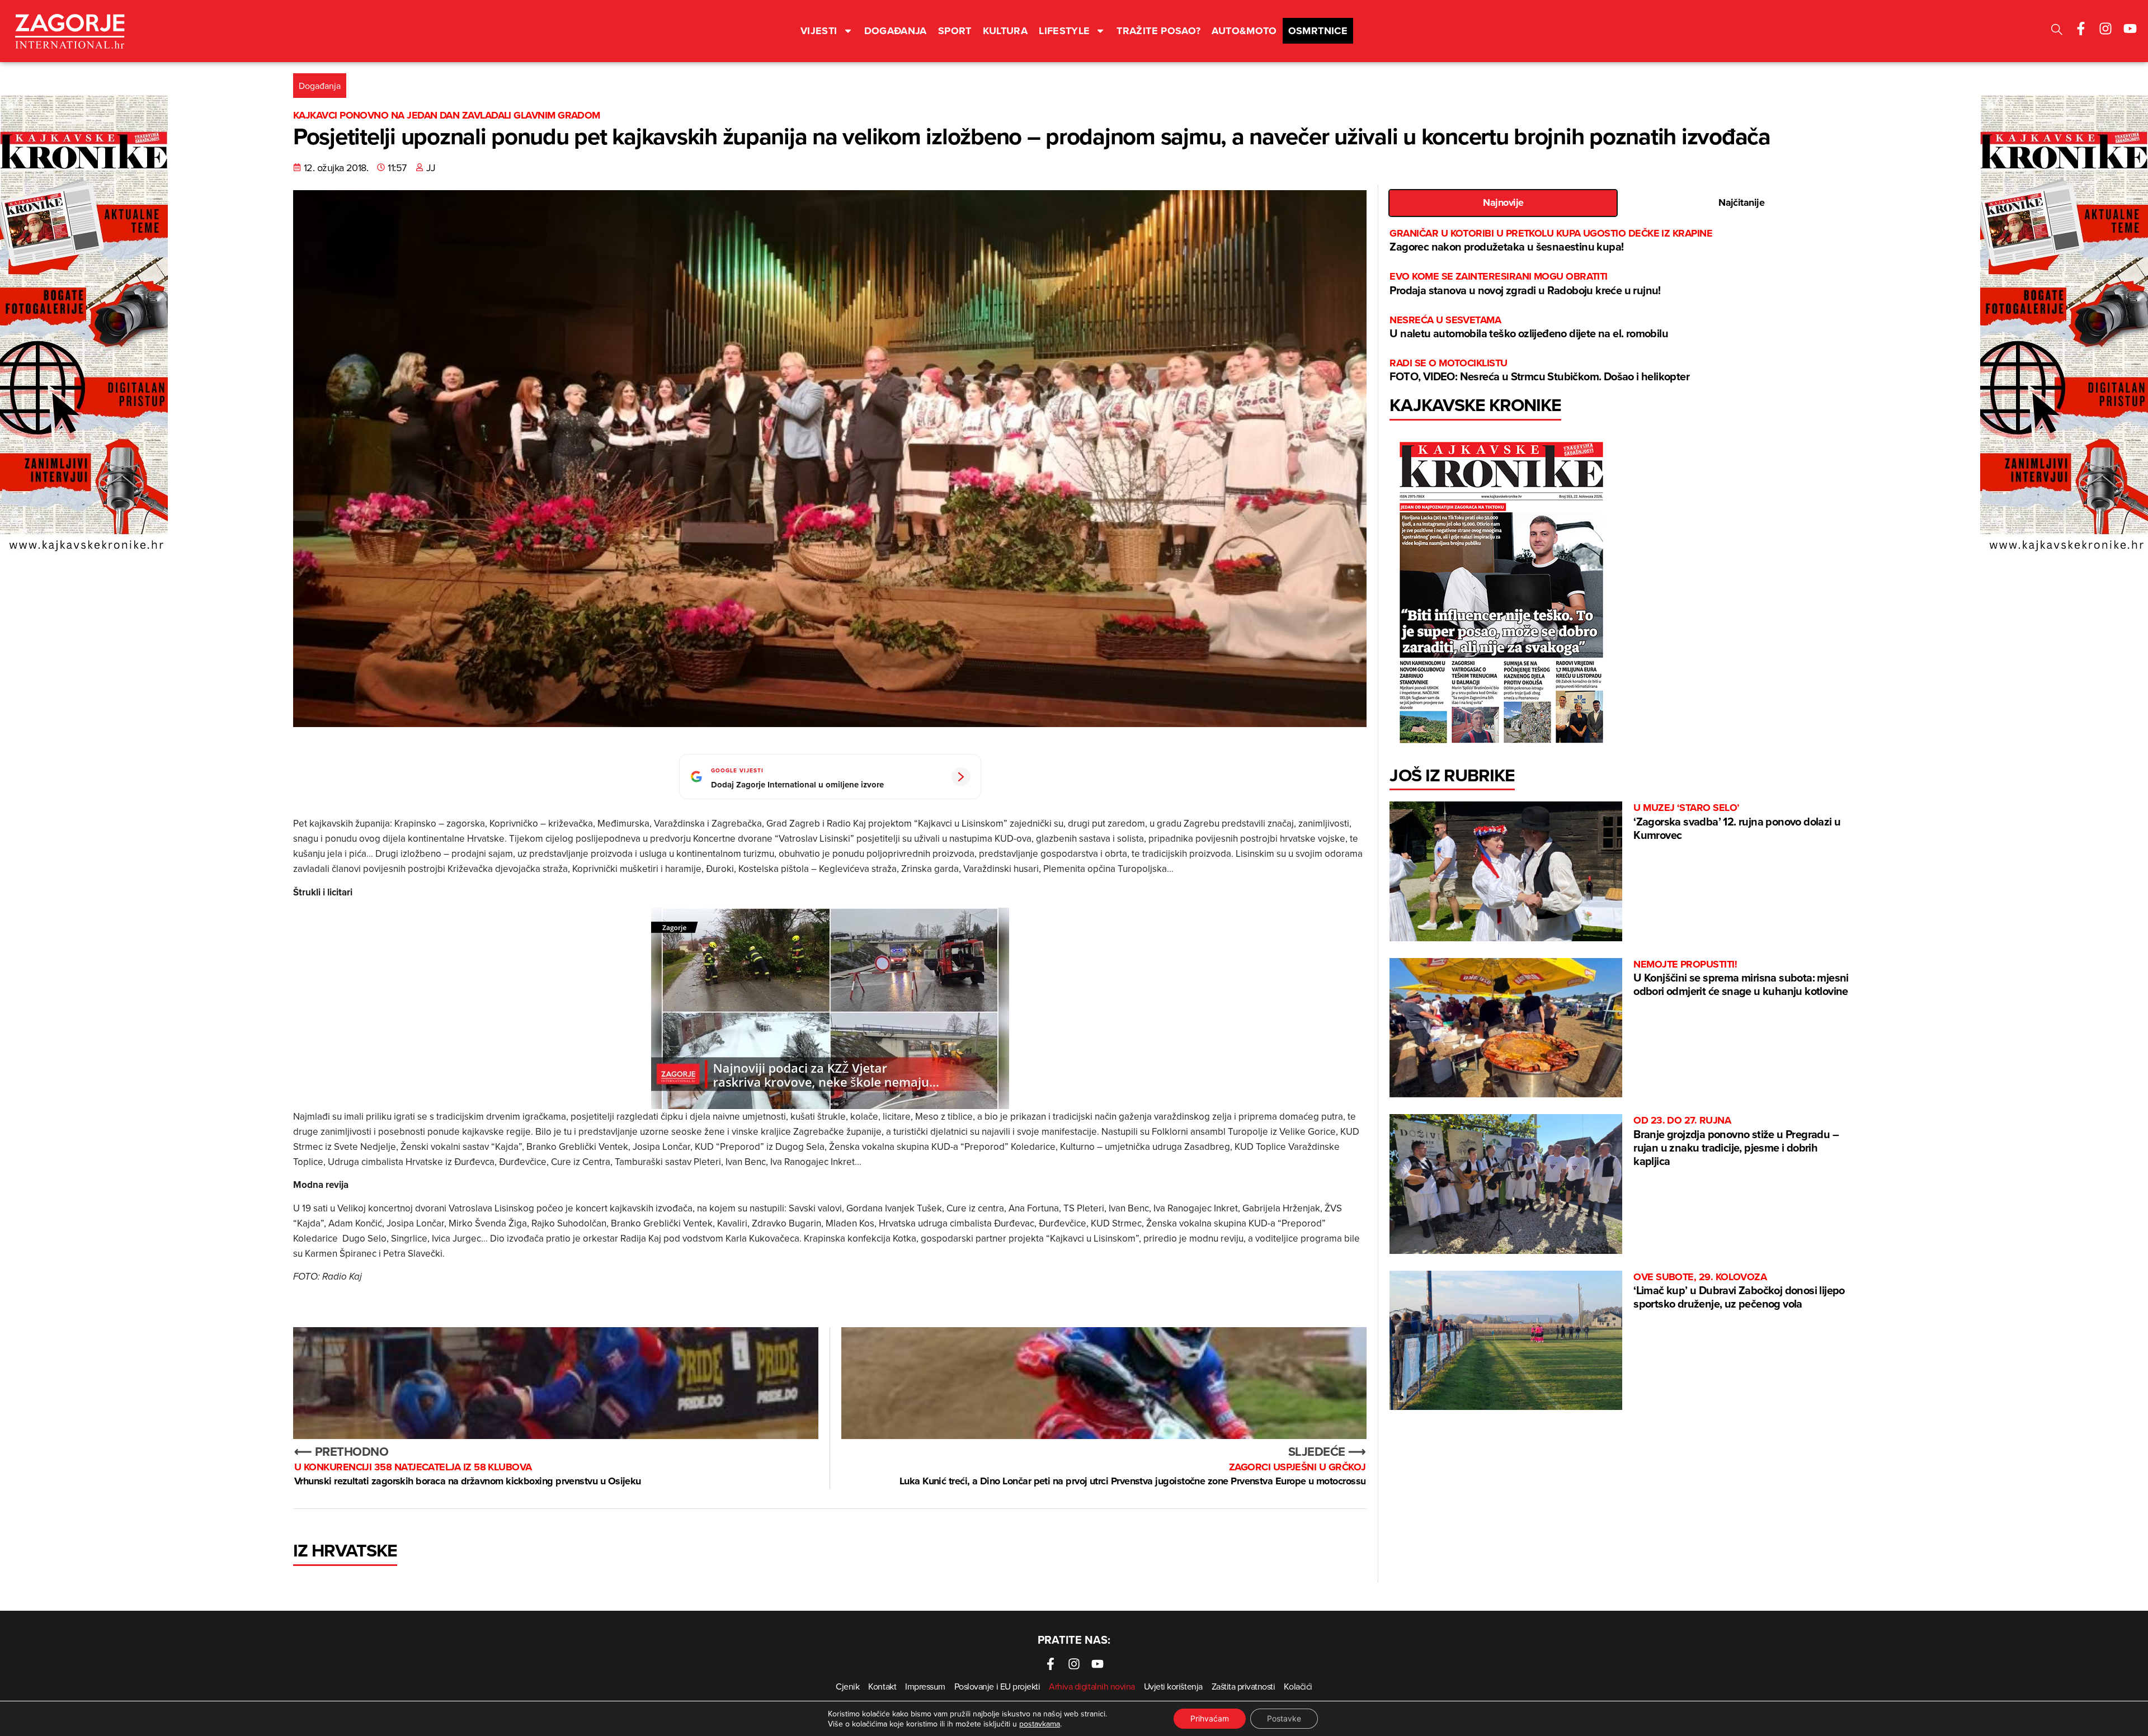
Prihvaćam (1210, 1718)
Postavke (1284, 1718)
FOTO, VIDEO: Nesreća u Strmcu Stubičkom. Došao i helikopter (1539, 371)
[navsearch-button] (2057, 31)
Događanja (896, 31)
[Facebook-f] (2081, 29)
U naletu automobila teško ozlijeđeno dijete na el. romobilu (1529, 327)
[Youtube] (2130, 29)
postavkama (1040, 1724)
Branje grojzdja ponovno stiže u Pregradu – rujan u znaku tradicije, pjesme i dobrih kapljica (1736, 1141)
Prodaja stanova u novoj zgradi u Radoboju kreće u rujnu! (1525, 284)
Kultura (1005, 31)
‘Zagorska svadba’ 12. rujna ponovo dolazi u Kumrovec (1737, 822)
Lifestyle (1064, 31)
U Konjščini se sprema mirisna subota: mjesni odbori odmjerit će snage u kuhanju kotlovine (1741, 978)
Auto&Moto (1244, 31)
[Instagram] (2105, 29)
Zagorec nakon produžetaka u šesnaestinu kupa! (1551, 241)
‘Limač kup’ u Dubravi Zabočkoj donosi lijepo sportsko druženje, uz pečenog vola (1739, 1291)
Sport (955, 31)
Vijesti (819, 31)
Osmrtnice (1318, 31)
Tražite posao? (1158, 31)
